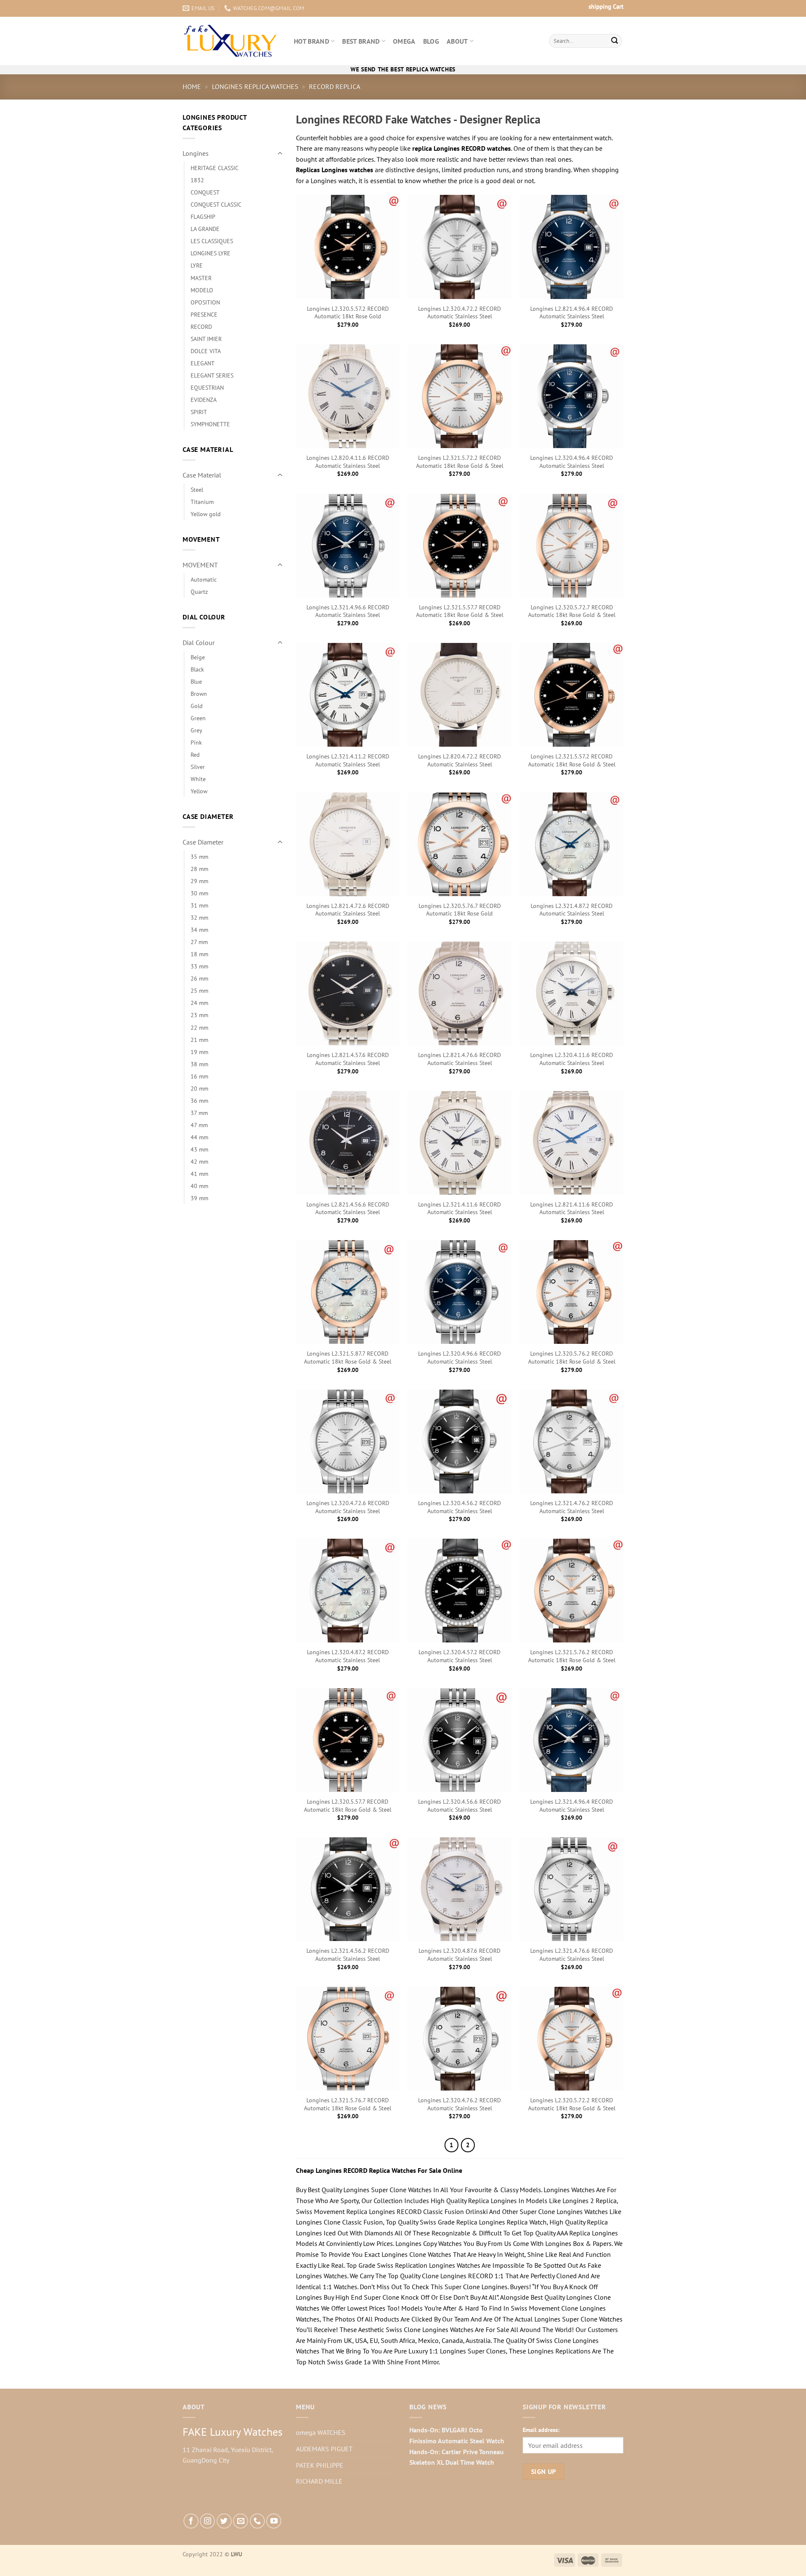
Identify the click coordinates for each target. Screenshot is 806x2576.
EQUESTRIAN (207, 387)
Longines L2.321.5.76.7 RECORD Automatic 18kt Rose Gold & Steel (348, 2104)
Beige (198, 657)
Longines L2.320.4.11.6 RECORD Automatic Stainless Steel (572, 1059)
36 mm (199, 1100)
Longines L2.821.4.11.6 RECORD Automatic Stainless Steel (572, 1208)
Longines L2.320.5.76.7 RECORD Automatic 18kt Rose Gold (460, 910)
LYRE (197, 265)
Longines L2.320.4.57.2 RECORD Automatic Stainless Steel (459, 1656)
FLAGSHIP (203, 216)
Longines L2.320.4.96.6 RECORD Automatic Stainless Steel (459, 1358)
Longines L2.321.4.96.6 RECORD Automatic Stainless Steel (348, 611)
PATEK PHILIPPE (320, 2465)
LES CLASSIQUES (212, 241)
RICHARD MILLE (319, 2481)
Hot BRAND (311, 41)
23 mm (199, 1015)
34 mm (199, 930)
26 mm (199, 978)
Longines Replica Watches (255, 87)
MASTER (201, 278)
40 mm (199, 1186)
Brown (199, 694)
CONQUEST (205, 192)
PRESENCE (204, 314)
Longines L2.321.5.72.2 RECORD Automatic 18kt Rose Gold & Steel (460, 462)
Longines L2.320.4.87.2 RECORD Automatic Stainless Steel (348, 1656)
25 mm (199, 990)
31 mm (199, 905)
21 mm (199, 1040)
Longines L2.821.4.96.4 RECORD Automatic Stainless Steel (572, 313)
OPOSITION (205, 302)
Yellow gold (206, 514)
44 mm (199, 1137)
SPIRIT (199, 412)
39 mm (199, 1198)
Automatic (204, 579)
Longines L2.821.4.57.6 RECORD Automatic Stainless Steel (348, 1059)
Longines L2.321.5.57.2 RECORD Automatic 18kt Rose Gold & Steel (572, 760)
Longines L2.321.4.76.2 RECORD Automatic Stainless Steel (572, 1507)
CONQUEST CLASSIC (216, 204)
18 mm (199, 954)
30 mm (199, 893)
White (198, 779)
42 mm (199, 1161)
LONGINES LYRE (211, 253)
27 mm (199, 942)
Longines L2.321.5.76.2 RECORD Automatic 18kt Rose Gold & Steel (572, 1656)
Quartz (199, 592)
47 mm (199, 1125)
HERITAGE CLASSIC (215, 168)
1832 (197, 180)
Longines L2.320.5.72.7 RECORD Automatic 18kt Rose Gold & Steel (572, 611)
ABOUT (457, 41)
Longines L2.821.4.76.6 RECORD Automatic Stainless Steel (459, 1059)
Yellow (199, 791)
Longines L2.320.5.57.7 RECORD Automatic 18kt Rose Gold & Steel (348, 1806)
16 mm (199, 1076)
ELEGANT (203, 363)
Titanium (202, 502)
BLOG (431, 41)
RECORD (201, 327)
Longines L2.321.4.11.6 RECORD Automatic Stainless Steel (459, 1208)
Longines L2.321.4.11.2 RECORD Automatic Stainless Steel (348, 760)
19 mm (199, 1052)
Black (197, 669)
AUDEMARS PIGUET (324, 2449)
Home (192, 87)
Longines (196, 153)
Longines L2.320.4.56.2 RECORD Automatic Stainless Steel (459, 1507)
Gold (197, 706)
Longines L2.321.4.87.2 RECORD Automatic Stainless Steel (572, 910)
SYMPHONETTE (210, 424)
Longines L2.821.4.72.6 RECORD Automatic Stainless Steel (348, 910)
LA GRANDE (205, 229)
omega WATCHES (321, 2432)
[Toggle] (280, 154)
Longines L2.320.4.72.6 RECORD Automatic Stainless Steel (348, 1507)
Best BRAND (361, 41)
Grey (196, 730)
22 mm (199, 1027)
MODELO (202, 290)
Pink (196, 742)
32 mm (199, 917)
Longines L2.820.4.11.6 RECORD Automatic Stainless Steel (348, 462)
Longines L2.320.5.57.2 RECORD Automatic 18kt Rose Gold (348, 313)
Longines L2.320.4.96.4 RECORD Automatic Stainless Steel (572, 462)
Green (198, 718)
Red (195, 754)
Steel (197, 489)
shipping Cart (606, 7)
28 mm (199, 869)
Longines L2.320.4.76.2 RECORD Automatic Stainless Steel (459, 2104)
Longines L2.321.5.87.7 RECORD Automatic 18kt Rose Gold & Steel (348, 1358)
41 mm (199, 1174)
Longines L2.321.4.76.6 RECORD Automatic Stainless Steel (572, 1955)
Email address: (541, 2430)
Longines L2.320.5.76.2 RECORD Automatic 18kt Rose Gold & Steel (572, 1358)
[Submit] (615, 41)
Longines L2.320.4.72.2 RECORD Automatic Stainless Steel (459, 313)
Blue (196, 681)
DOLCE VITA (206, 351)
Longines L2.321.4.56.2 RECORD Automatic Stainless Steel (348, 1955)
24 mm (199, 1003)
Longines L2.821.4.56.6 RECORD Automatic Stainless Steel (348, 1208)
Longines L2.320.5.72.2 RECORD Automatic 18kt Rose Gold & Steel (572, 2104)
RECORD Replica (335, 87)
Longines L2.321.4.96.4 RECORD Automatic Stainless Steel (572, 1806)
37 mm (199, 1113)
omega (404, 41)
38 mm (199, 1064)
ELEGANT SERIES (212, 375)
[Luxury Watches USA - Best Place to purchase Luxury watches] (232, 41)
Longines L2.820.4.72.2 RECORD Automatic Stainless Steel (459, 760)
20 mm (199, 1088)
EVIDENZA (204, 400)
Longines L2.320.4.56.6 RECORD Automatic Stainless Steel (459, 1806)
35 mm (199, 856)
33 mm (199, 966)
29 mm (199, 881)
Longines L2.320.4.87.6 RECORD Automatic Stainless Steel (459, 1955)
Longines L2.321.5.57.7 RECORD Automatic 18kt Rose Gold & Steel (460, 611)
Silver (198, 767)
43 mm (199, 1149)
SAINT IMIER (206, 339)
